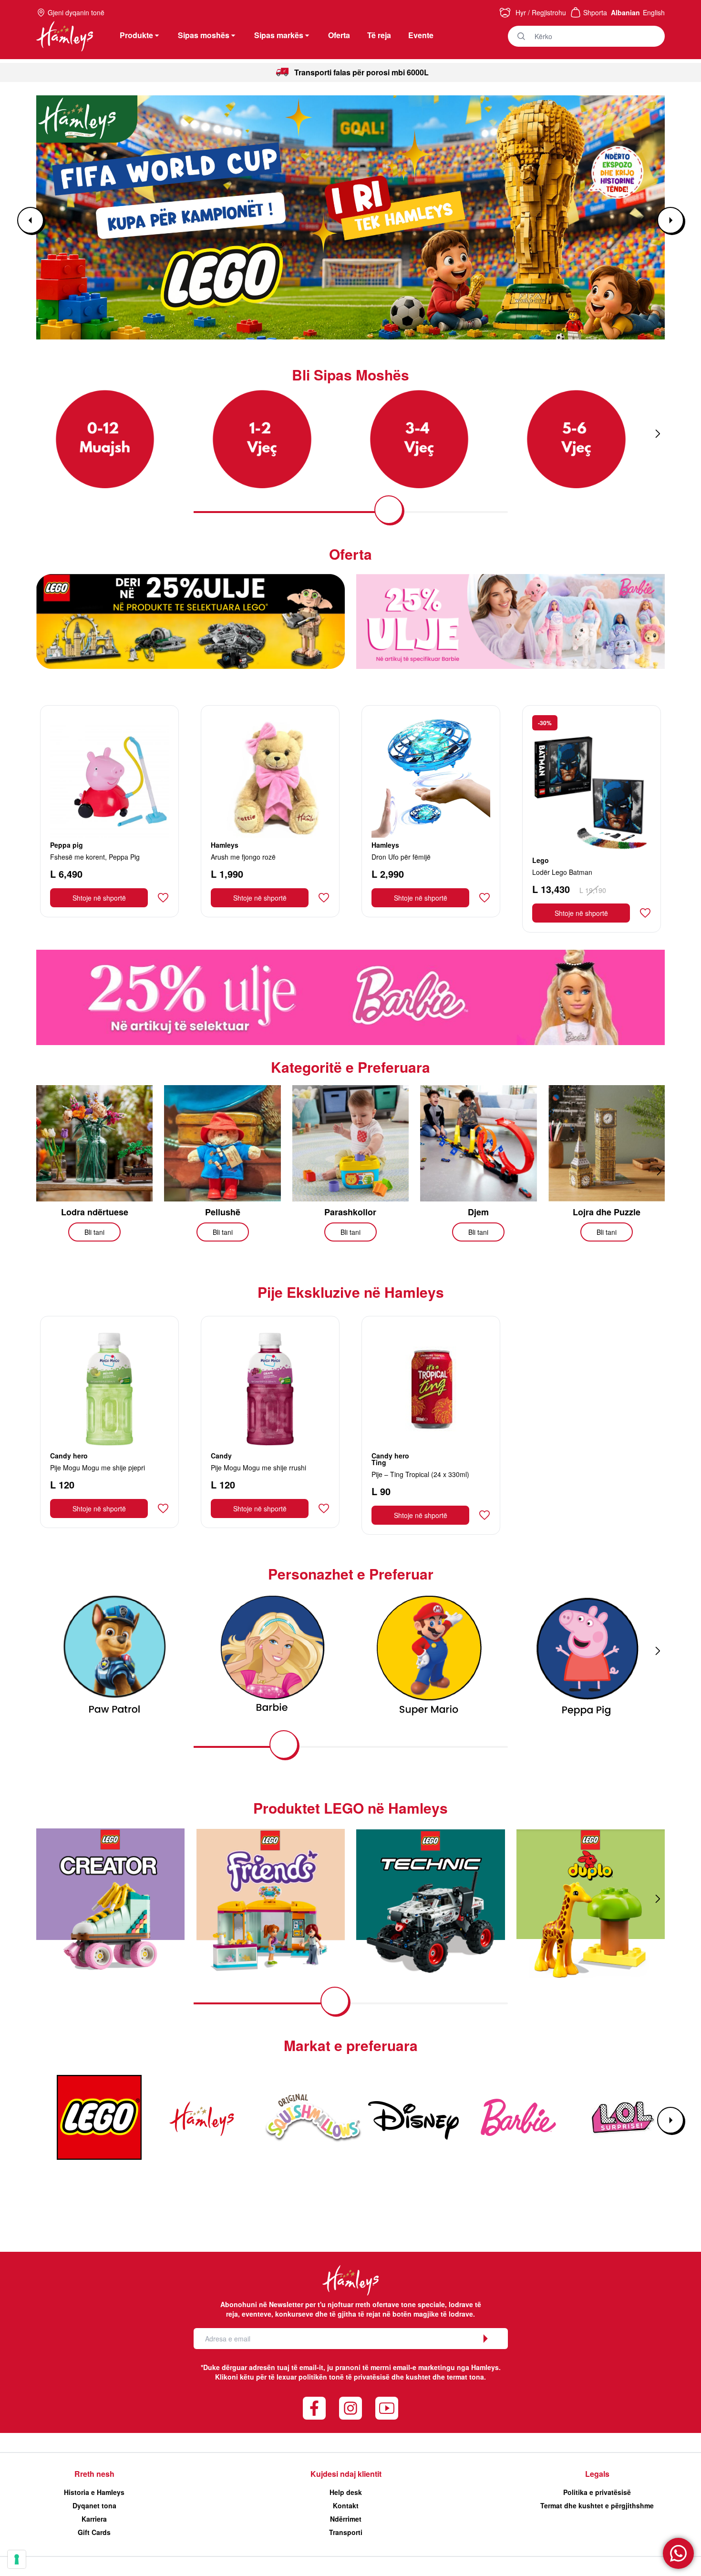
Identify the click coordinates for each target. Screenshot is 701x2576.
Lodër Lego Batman (562, 872)
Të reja (379, 35)
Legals (597, 2474)
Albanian (625, 12)
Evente (421, 35)
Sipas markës (279, 35)
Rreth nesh (94, 2474)
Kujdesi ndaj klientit (346, 2474)
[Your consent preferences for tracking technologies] (17, 2559)
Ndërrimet (346, 2519)
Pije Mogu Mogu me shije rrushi (258, 1468)
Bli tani (94, 1232)
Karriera (94, 2519)
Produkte (136, 35)
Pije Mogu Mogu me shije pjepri (98, 1468)
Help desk (346, 2492)
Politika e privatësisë (597, 2492)
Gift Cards (94, 2532)
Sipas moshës (204, 35)
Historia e (94, 2492)
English (654, 12)
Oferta (339, 35)
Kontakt (346, 2505)
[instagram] (350, 2408)
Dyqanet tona (94, 2505)
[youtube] (387, 2408)
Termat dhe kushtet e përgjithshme (597, 2505)
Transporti (346, 2532)
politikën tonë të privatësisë (344, 2377)
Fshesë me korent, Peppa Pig (95, 857)
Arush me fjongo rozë (243, 857)
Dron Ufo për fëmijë (401, 857)
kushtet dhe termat (437, 2377)
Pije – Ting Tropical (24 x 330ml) (420, 1474)
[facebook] (314, 2408)
